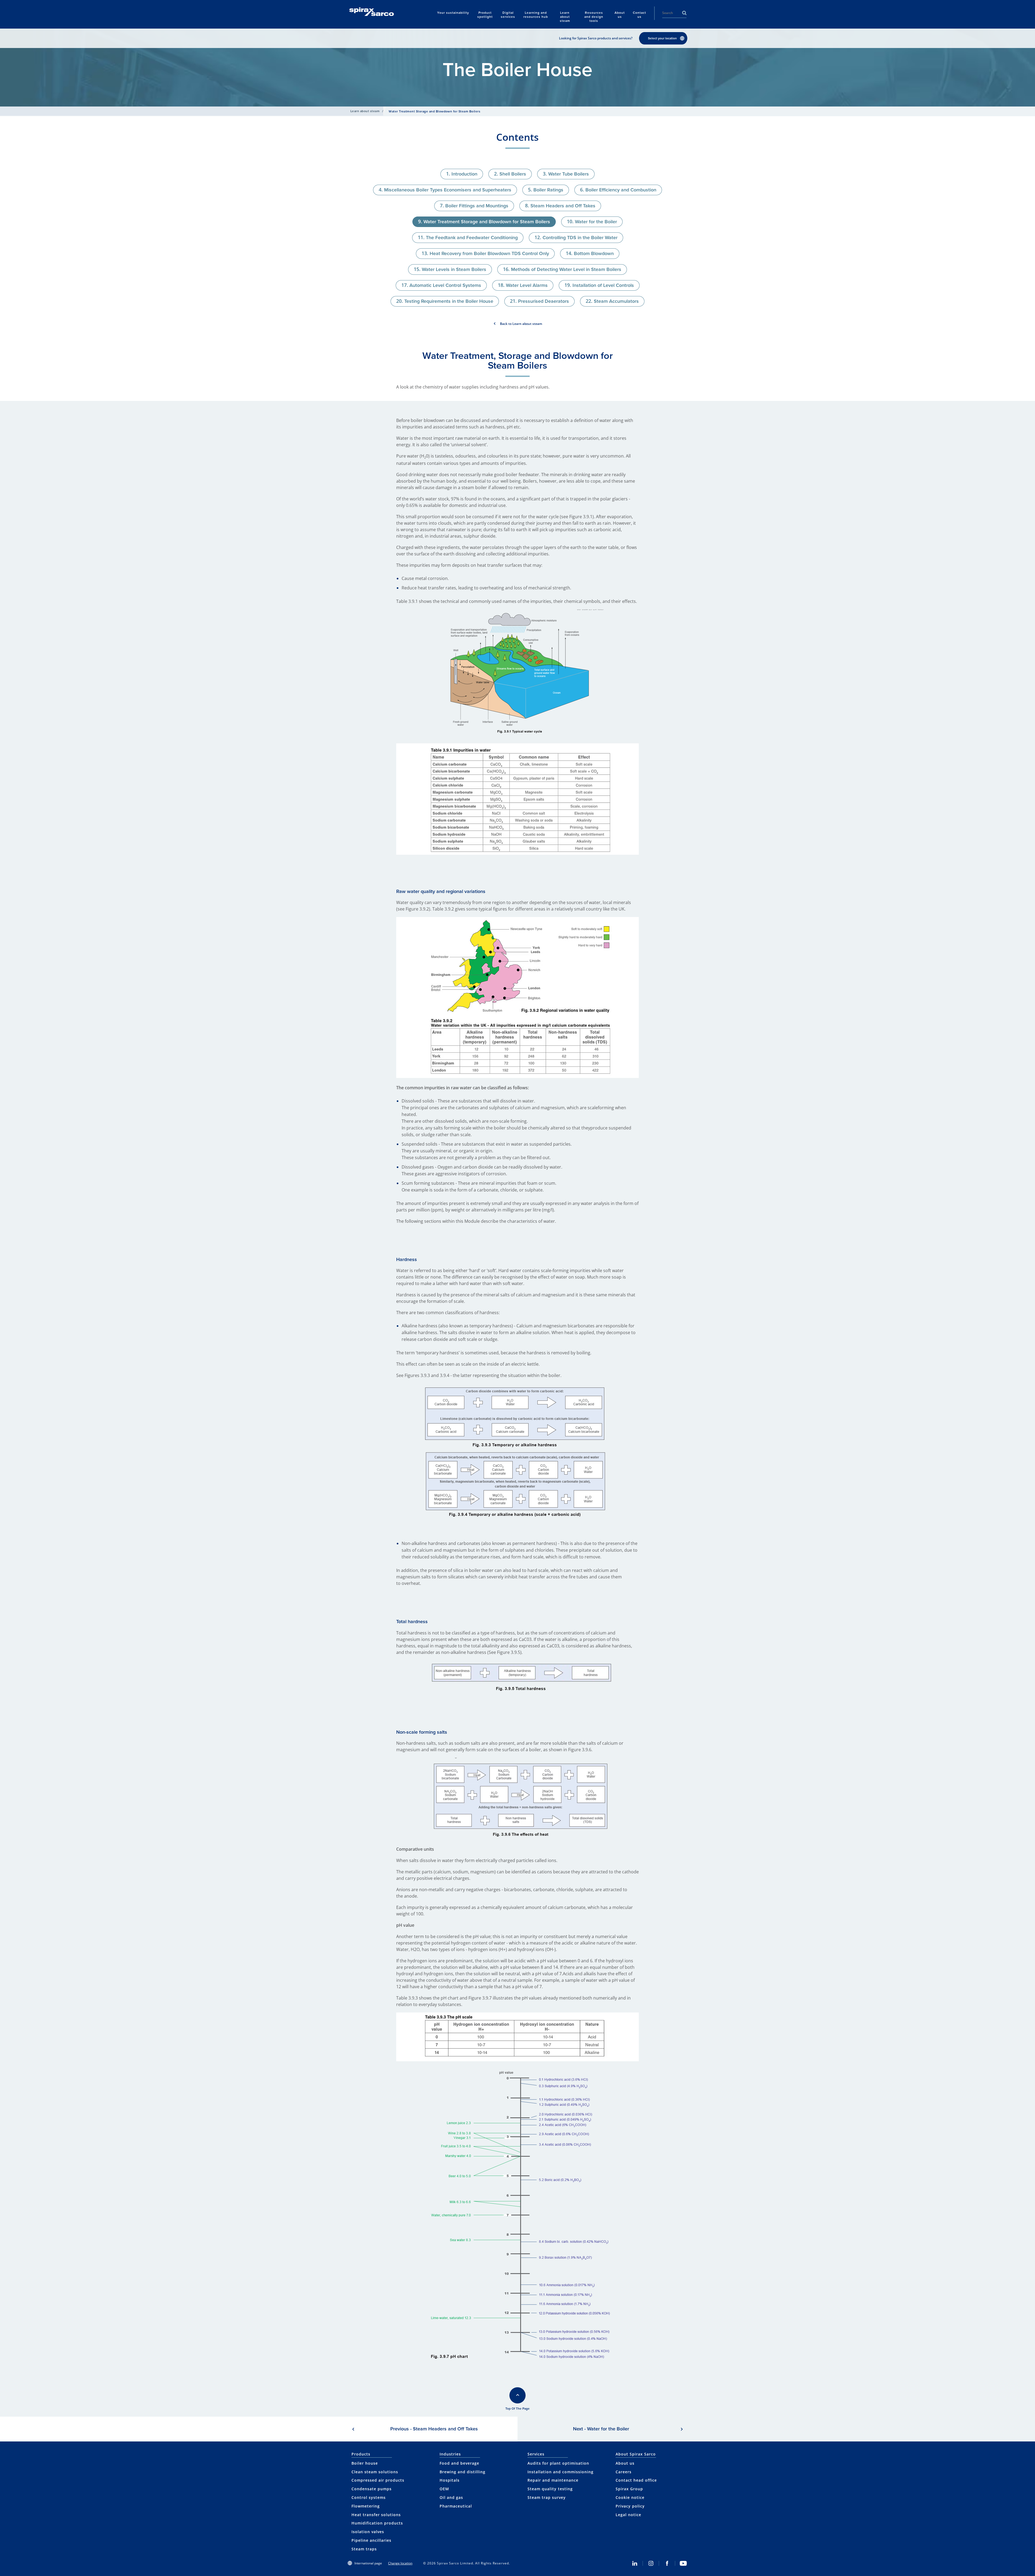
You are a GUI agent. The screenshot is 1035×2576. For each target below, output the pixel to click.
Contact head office (636, 2480)
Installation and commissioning (560, 2472)
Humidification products (377, 2523)
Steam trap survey (547, 2497)
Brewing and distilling (463, 2472)
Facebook (667, 2563)
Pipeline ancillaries (371, 2540)
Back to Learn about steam (521, 324)
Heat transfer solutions (376, 2515)
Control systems (369, 2497)
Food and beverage (459, 2463)
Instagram (651, 2563)
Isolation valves (368, 2532)
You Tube (683, 2563)
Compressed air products (378, 2480)
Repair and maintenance (553, 2480)
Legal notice (628, 2515)
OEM (444, 2489)
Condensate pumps (372, 2489)
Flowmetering (366, 2506)
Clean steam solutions (375, 2472)
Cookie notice (630, 2497)
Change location (400, 2563)
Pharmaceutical (456, 2506)
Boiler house (365, 2463)
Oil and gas (451, 2497)
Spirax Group (629, 2489)
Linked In (635, 2563)
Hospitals (450, 2480)
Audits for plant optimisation (558, 2463)
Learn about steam (365, 111)
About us (625, 2463)
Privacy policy (630, 2506)
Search (684, 13)
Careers (624, 2472)
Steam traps (364, 2549)
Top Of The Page (517, 2409)
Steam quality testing (550, 2489)
